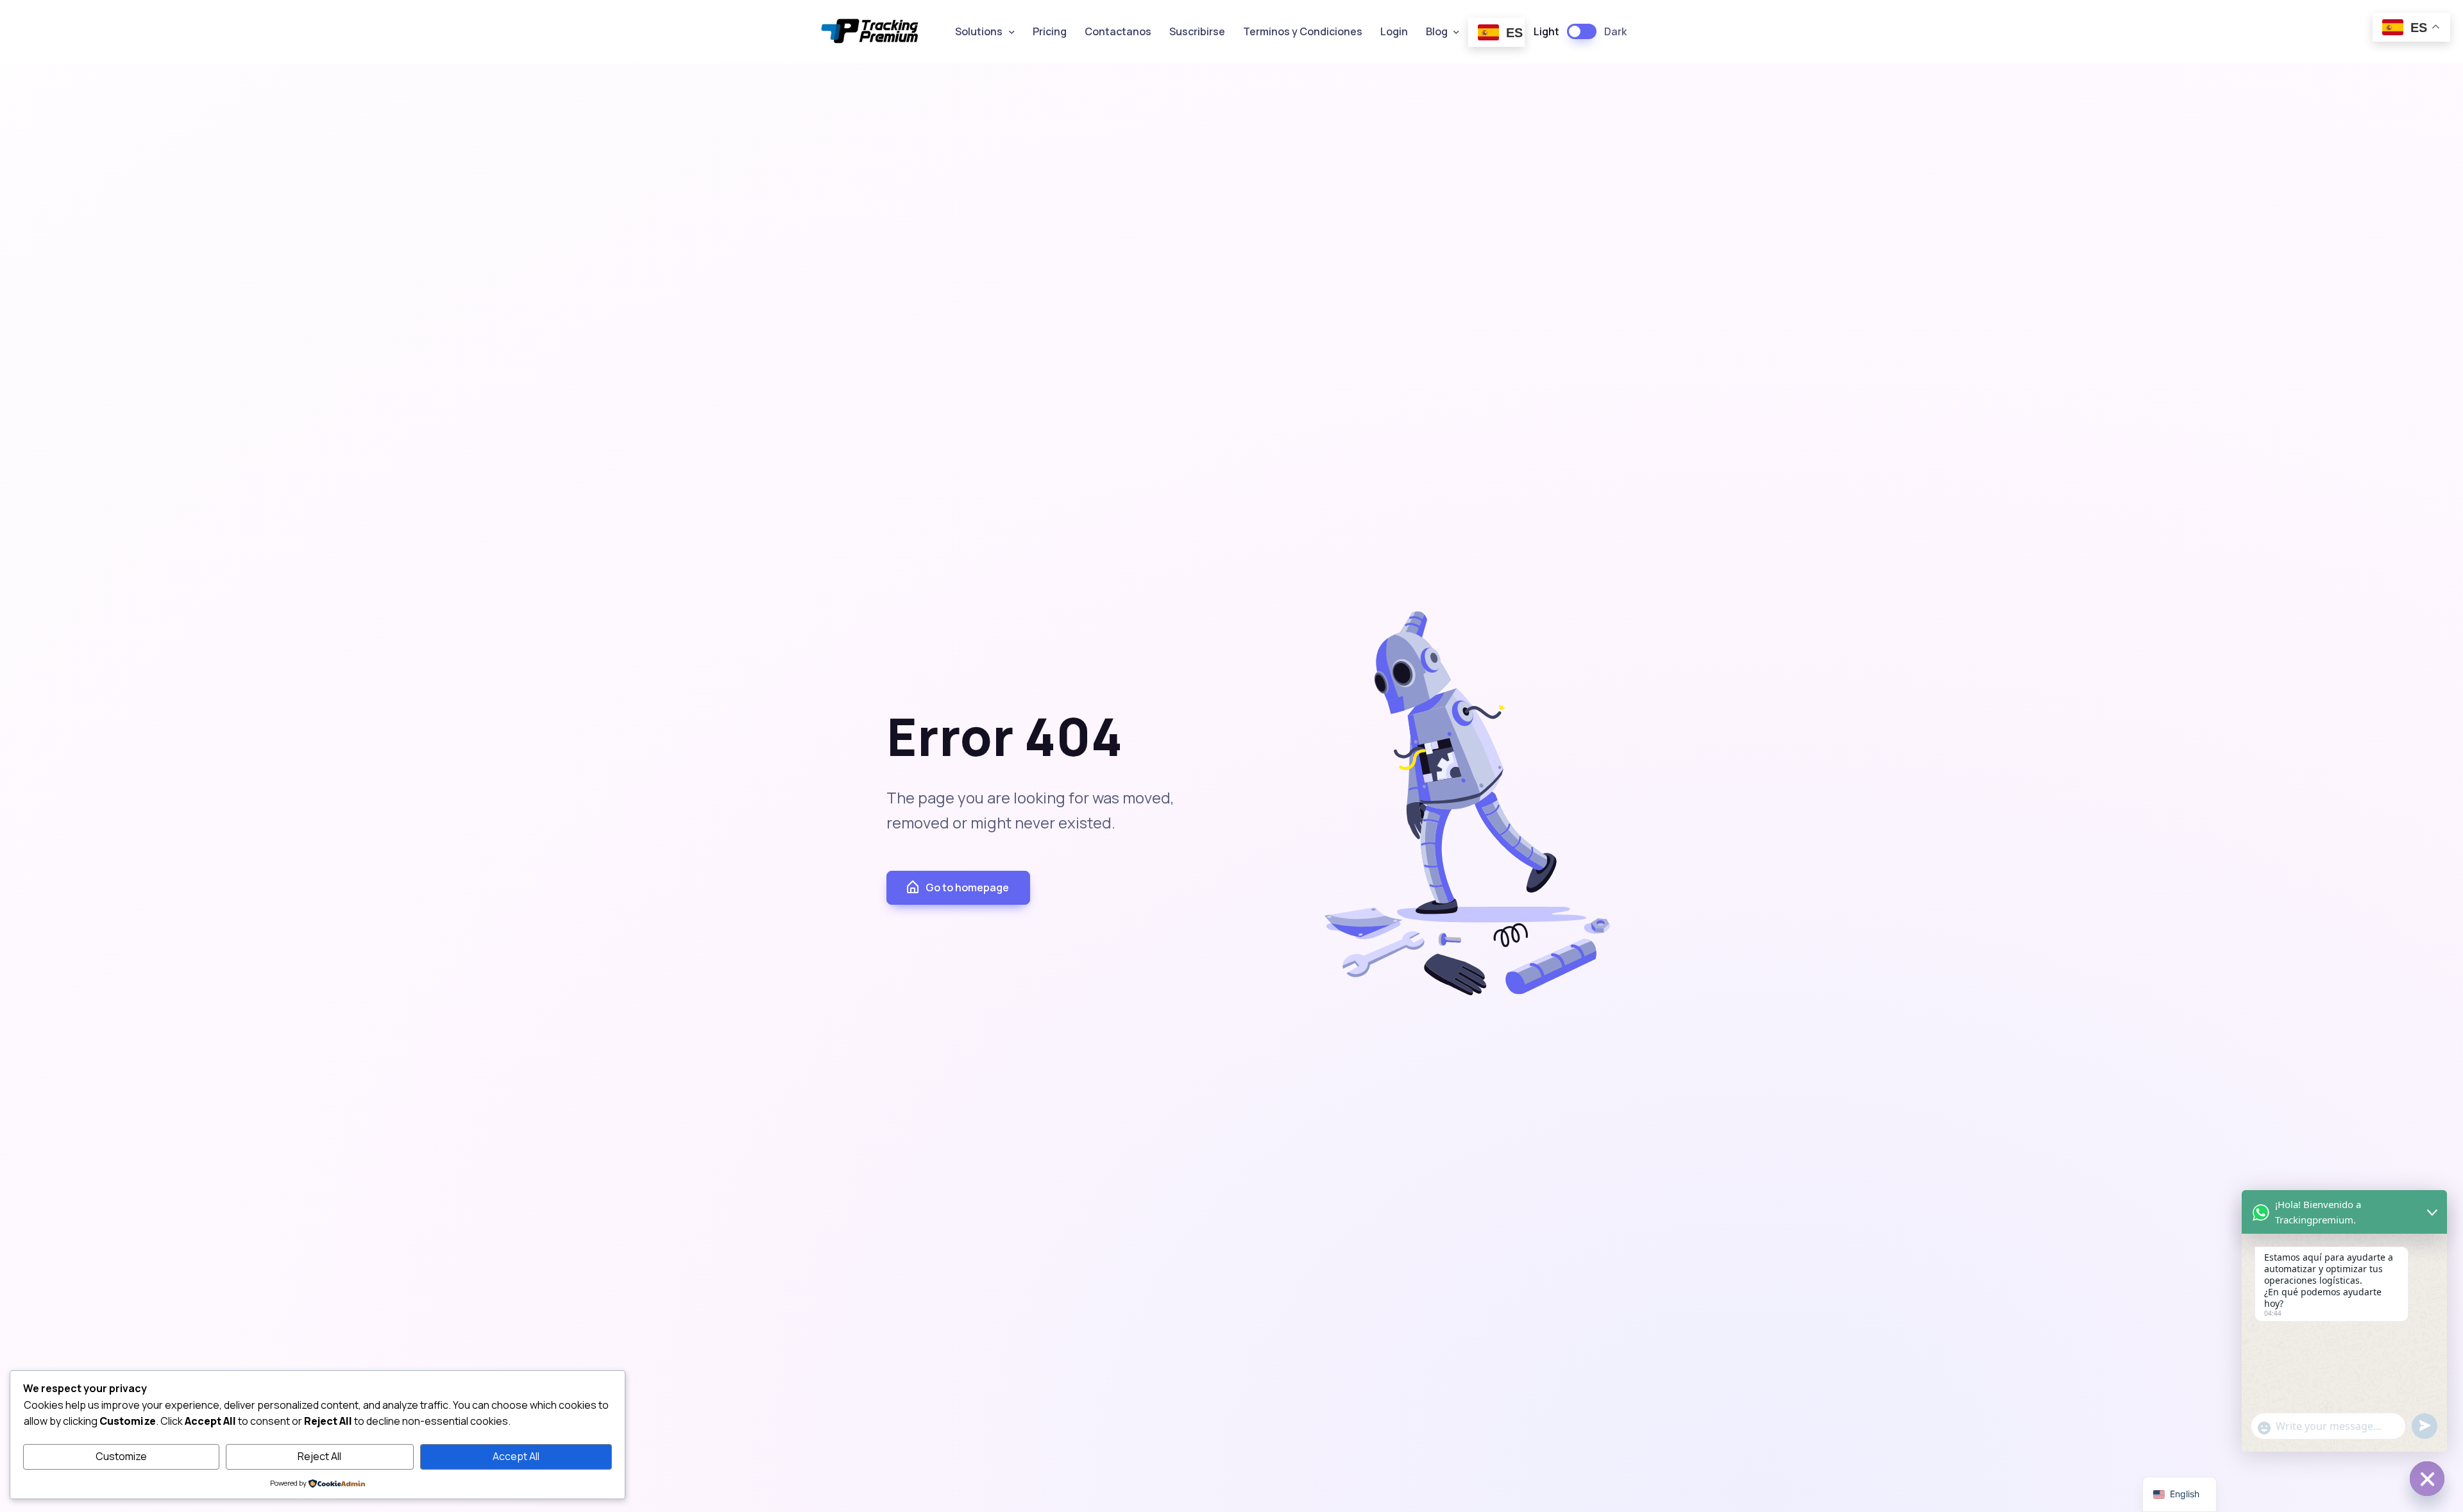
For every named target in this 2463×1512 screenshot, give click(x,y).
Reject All (319, 1456)
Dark (1615, 31)
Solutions (979, 31)
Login (1394, 31)
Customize (121, 1456)
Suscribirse (1197, 31)
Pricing (1050, 31)
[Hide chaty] (2427, 1479)
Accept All (516, 1456)
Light (1546, 31)
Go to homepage (967, 887)
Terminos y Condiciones (1303, 31)
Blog (1437, 31)
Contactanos (1118, 31)
